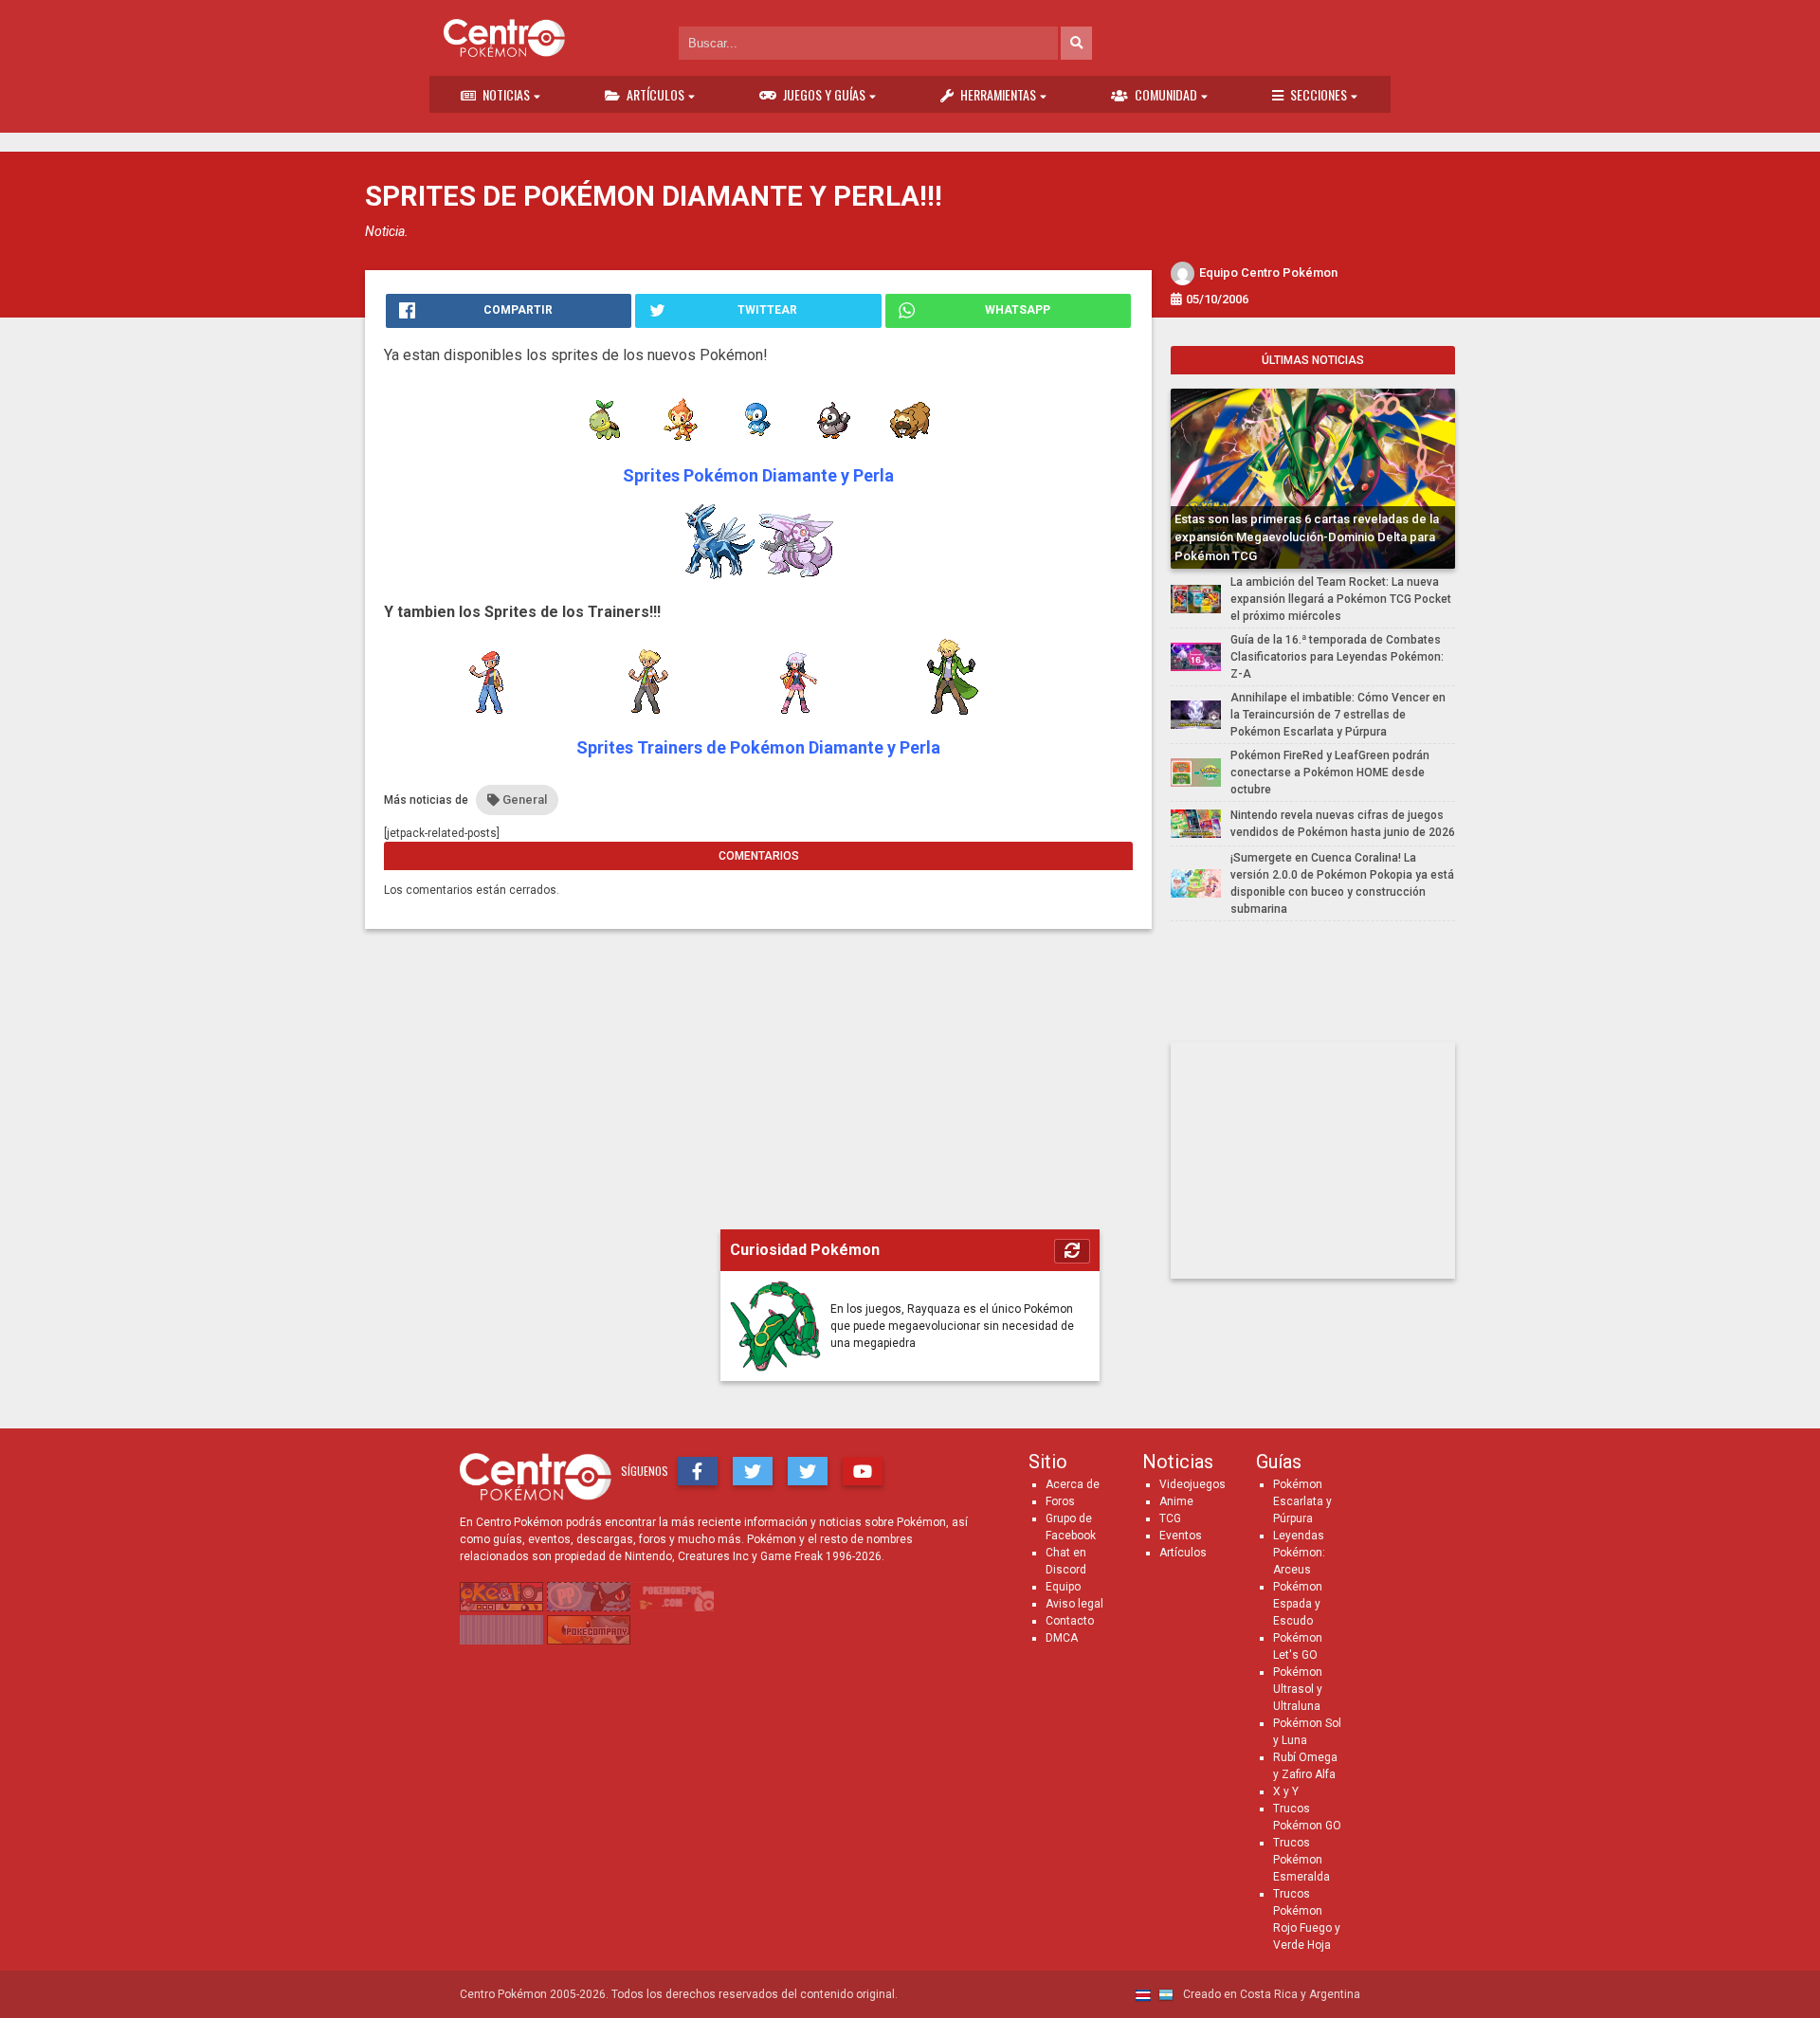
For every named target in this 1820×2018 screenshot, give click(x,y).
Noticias (506, 94)
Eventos (1181, 1536)
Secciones (1319, 94)
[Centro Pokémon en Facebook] (698, 1471)
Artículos (655, 94)
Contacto (1070, 1621)
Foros (1060, 1501)
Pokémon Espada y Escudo (1298, 1604)
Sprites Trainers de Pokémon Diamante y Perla (758, 747)
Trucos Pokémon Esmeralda (1301, 1860)
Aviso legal (1074, 1604)
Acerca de (1073, 1484)
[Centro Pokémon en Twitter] (753, 1471)
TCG (1170, 1518)
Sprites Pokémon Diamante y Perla (758, 475)
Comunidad (1166, 94)
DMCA (1062, 1638)
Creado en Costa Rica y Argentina (1270, 1994)
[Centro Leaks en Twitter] (808, 1471)
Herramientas (998, 94)
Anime (1176, 1501)
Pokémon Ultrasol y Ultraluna (1298, 1689)
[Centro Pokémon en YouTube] (863, 1471)
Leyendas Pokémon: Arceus (1299, 1553)
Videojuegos (1192, 1484)
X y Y (1286, 1791)
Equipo (1063, 1587)
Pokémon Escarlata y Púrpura (1302, 1501)
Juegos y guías (824, 94)
